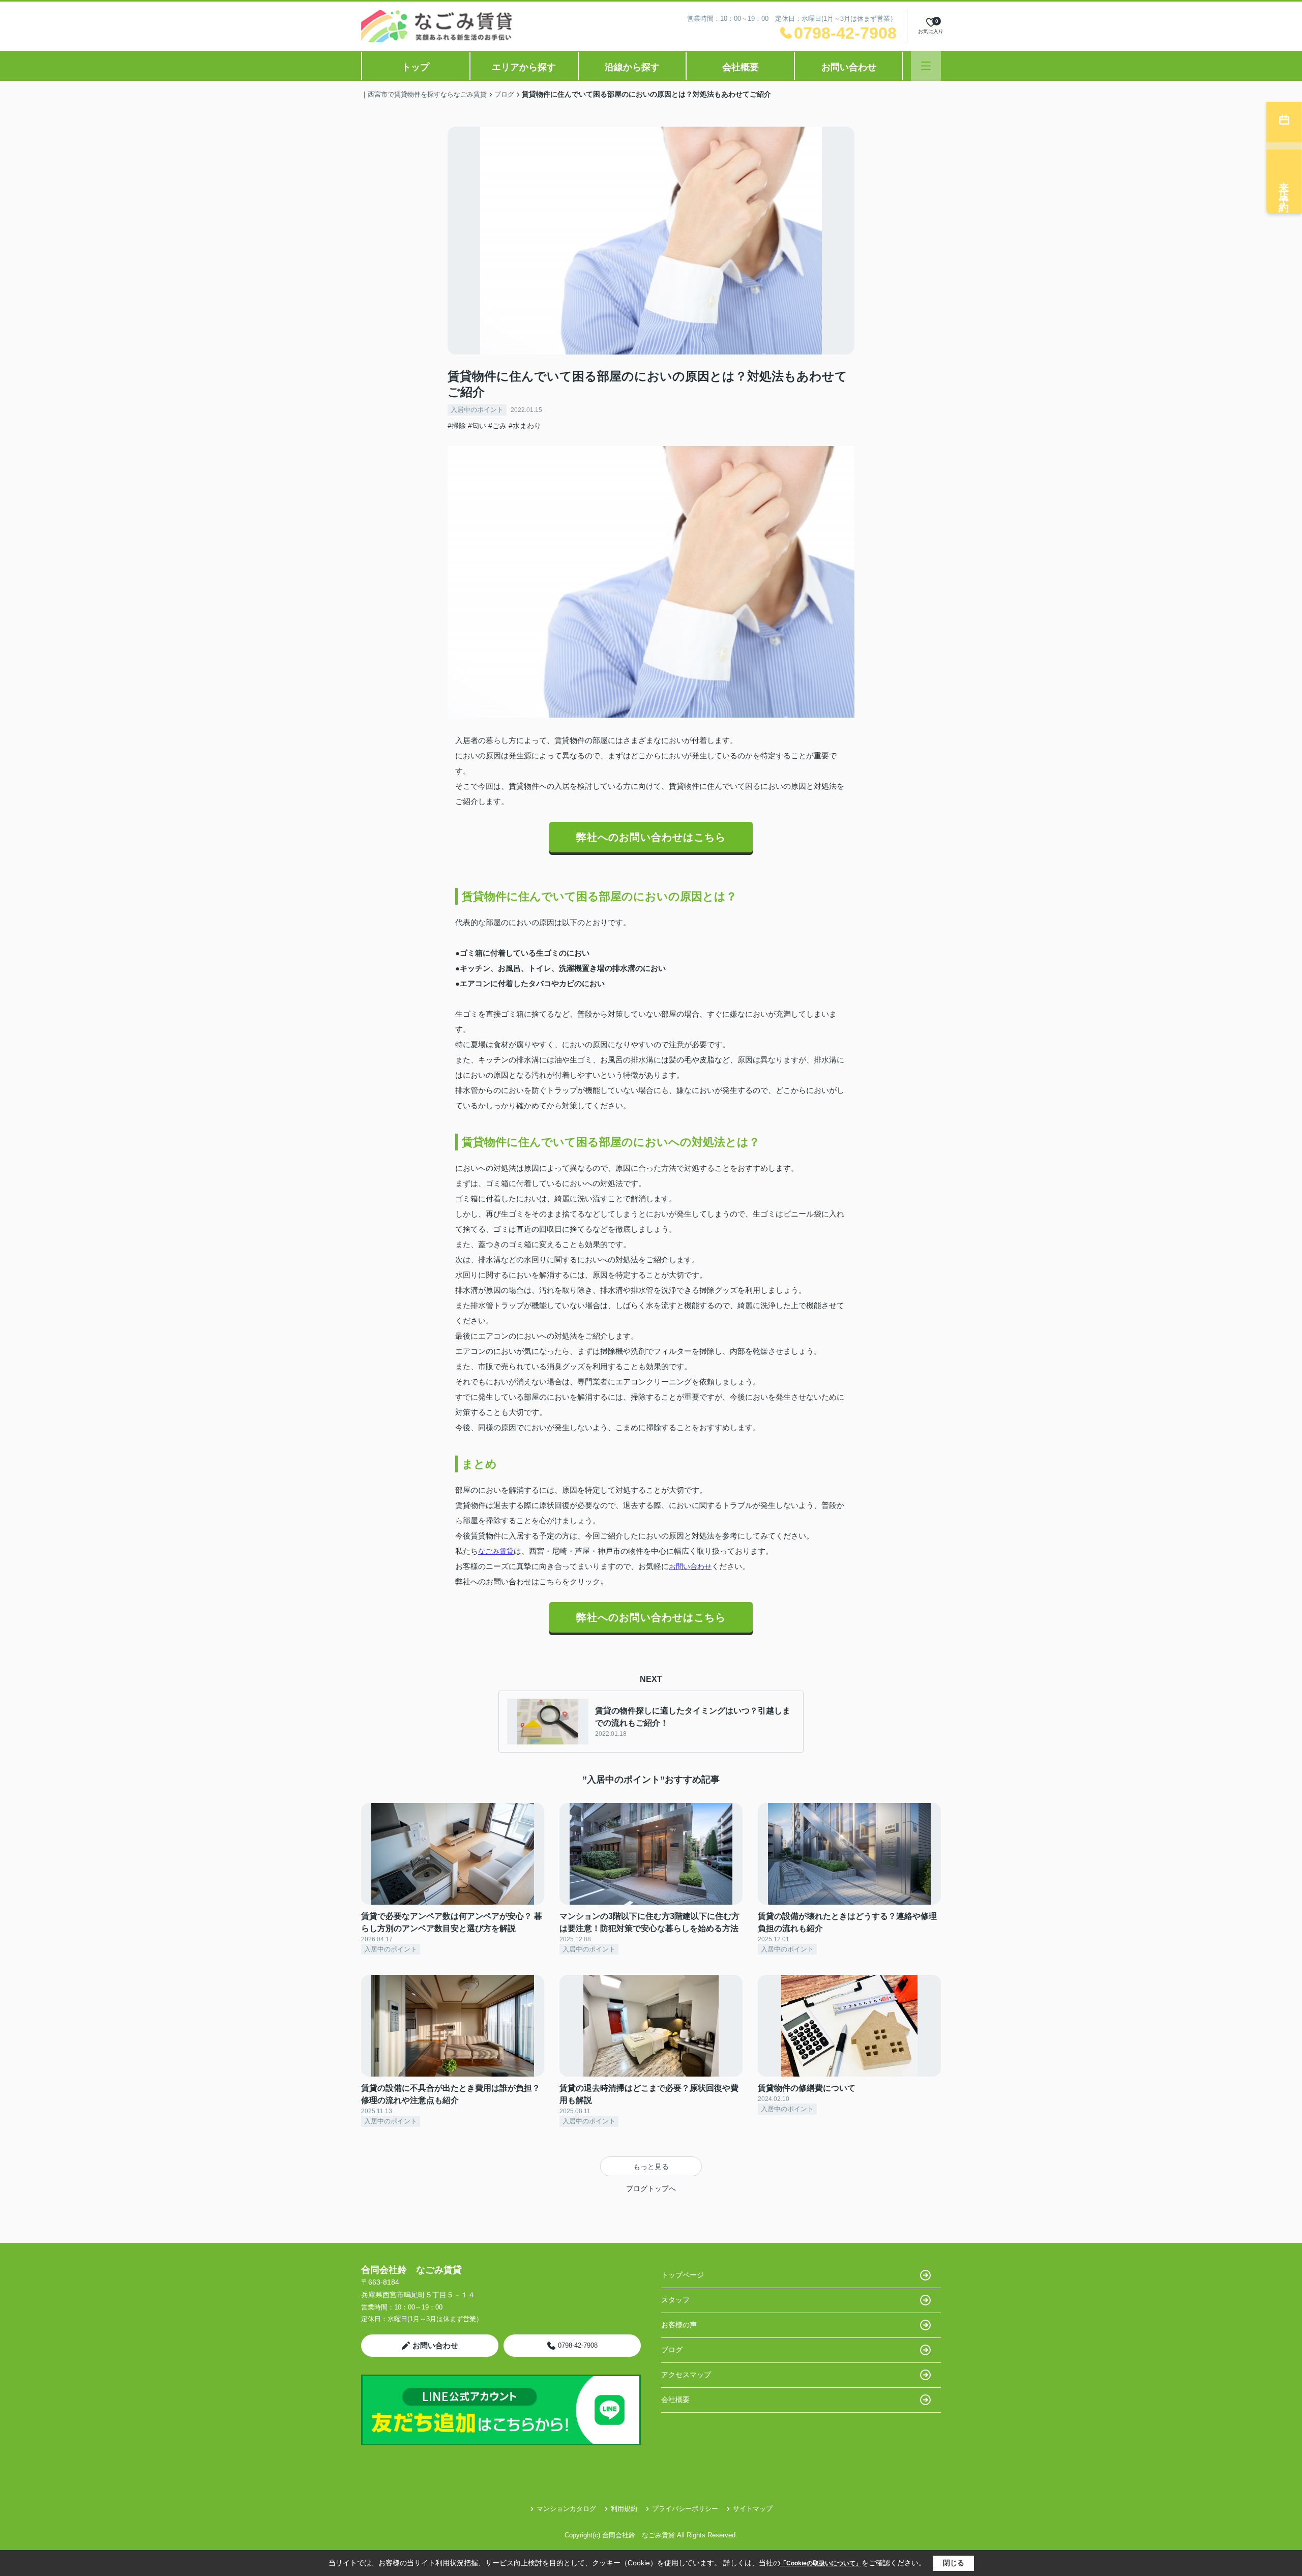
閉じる (954, 2563)
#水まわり (525, 426)
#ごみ (497, 426)
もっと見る (651, 2167)
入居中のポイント (477, 410)
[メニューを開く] (926, 66)
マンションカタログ (566, 2509)
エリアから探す (524, 67)
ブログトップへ (651, 2188)
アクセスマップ (686, 2375)
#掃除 (457, 426)
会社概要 (741, 67)
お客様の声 (679, 2325)
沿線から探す (632, 67)
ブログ (672, 2350)
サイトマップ (753, 2509)
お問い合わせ (849, 67)
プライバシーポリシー (685, 2509)
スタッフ (675, 2300)
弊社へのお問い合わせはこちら (651, 837)
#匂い (477, 426)
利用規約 (624, 2509)
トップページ (683, 2275)
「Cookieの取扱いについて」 (821, 2563)
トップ (416, 67)
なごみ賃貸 (496, 1551)
